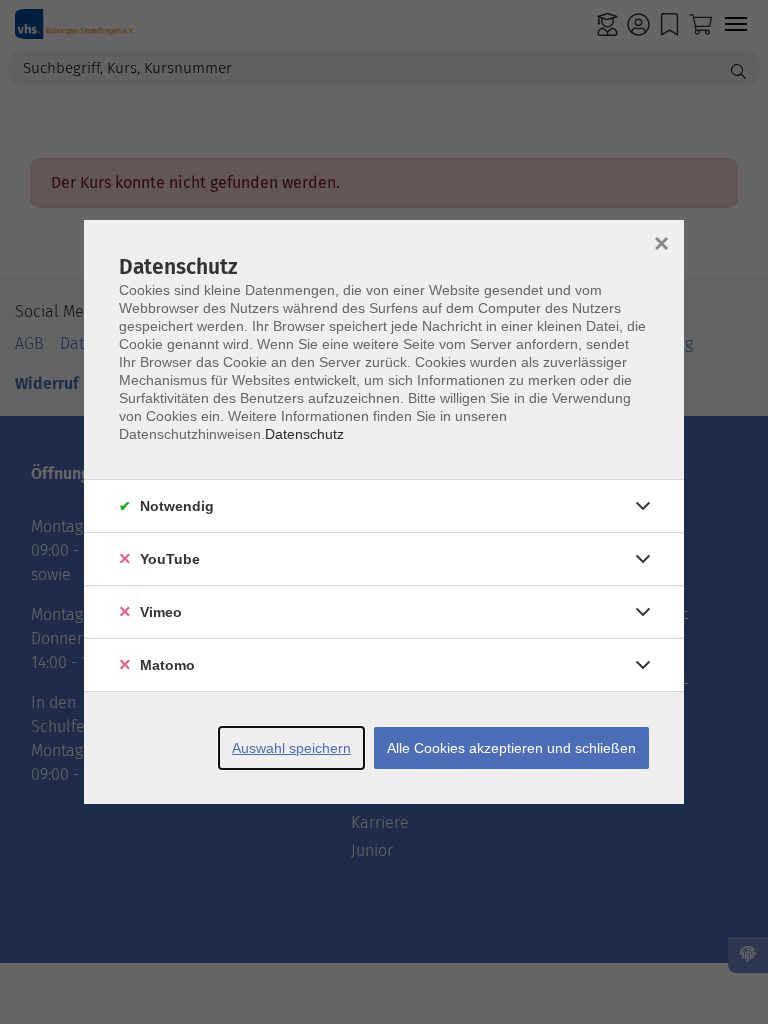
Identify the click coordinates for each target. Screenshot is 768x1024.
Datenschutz (304, 434)
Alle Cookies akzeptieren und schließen (511, 748)
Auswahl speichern (291, 748)
